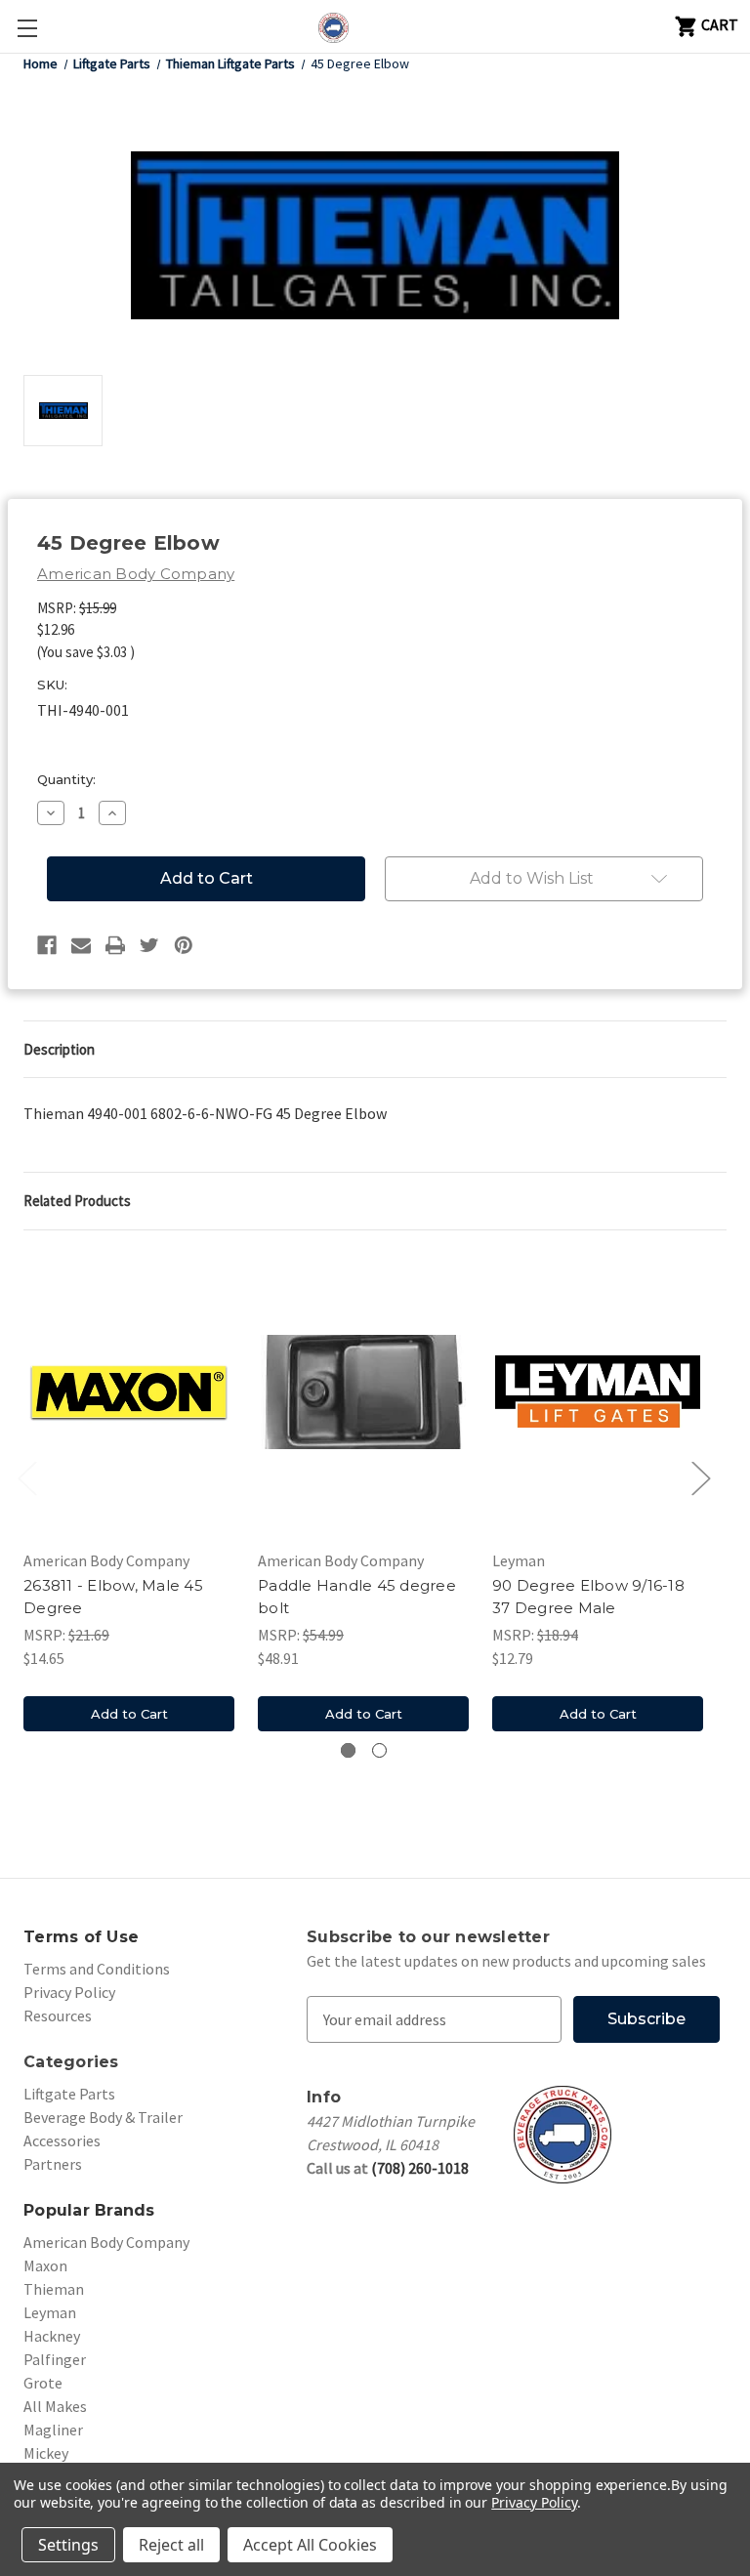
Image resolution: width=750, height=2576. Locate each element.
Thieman (54, 2289)
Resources (58, 2015)
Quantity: (66, 779)
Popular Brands (89, 2210)
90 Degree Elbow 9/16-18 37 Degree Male (588, 1597)
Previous (26, 1478)
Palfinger (55, 2359)
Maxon (45, 2265)
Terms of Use (81, 1937)
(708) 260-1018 (420, 2168)
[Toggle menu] (27, 28)
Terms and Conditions (97, 1969)
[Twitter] (149, 945)
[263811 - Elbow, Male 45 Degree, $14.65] (129, 1392)
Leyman (50, 2312)
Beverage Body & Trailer (103, 2117)
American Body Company (106, 2242)
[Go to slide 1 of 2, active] (348, 1750)
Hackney (52, 2336)
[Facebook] (47, 945)
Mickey (46, 2453)
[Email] (81, 945)
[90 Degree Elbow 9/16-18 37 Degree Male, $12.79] (598, 1392)
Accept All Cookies (310, 2545)
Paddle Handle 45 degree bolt (357, 1597)
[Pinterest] (184, 945)
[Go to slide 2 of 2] (379, 1750)
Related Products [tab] (77, 1201)
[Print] (115, 945)
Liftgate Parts (69, 2094)
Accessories (62, 2140)
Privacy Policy (69, 1992)
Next (700, 1478)
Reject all (171, 2545)
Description (59, 1049)
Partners (53, 2164)
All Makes (55, 2406)
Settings (68, 2545)
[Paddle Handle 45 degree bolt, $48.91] (363, 1392)
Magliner (53, 2430)
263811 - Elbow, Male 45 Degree (113, 1597)
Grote (43, 2383)
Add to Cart (129, 1714)
